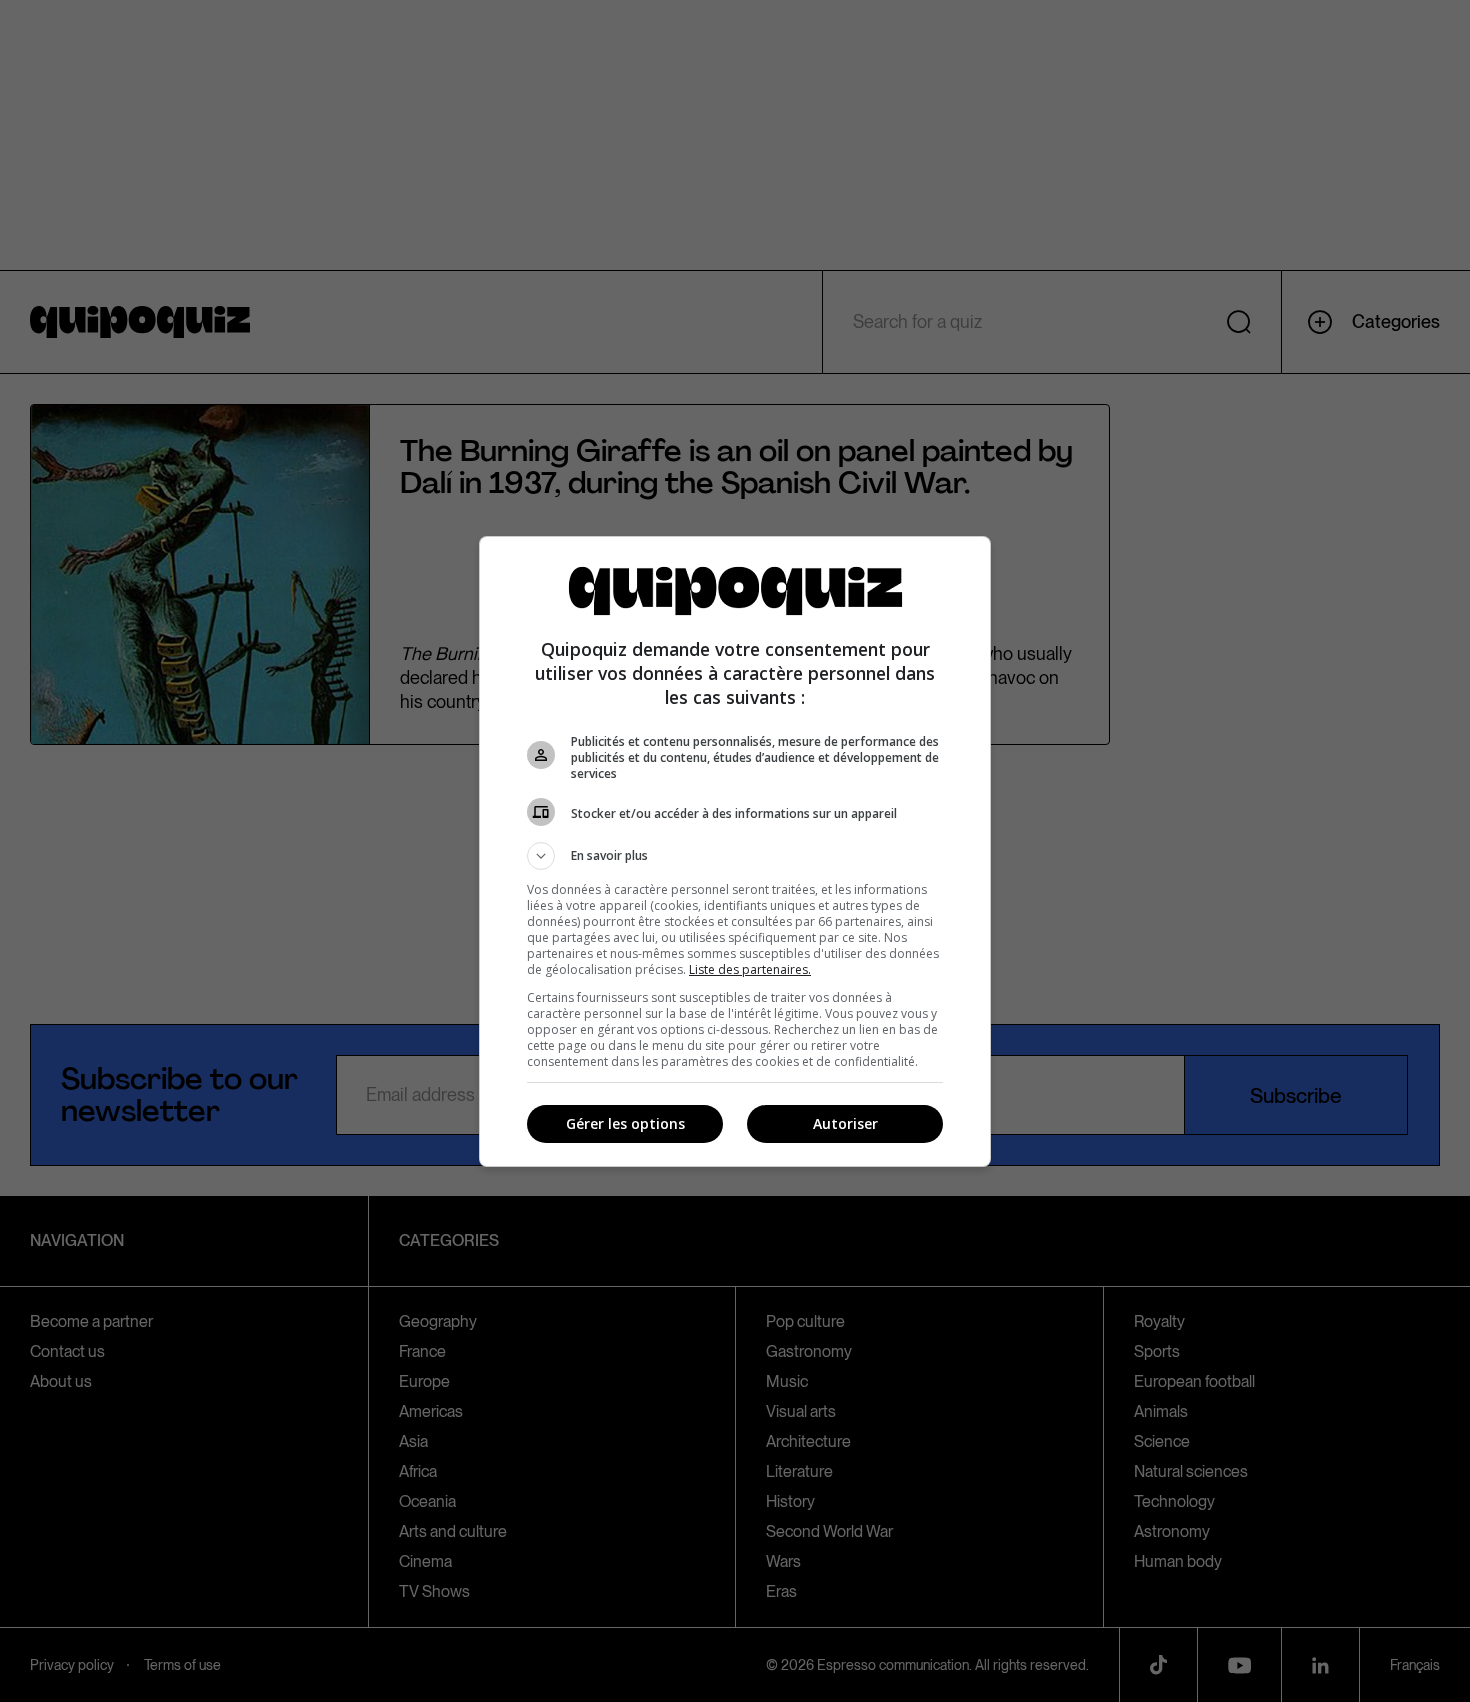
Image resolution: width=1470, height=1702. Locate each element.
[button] (735, 856)
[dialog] (735, 851)
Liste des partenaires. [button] (750, 969)
